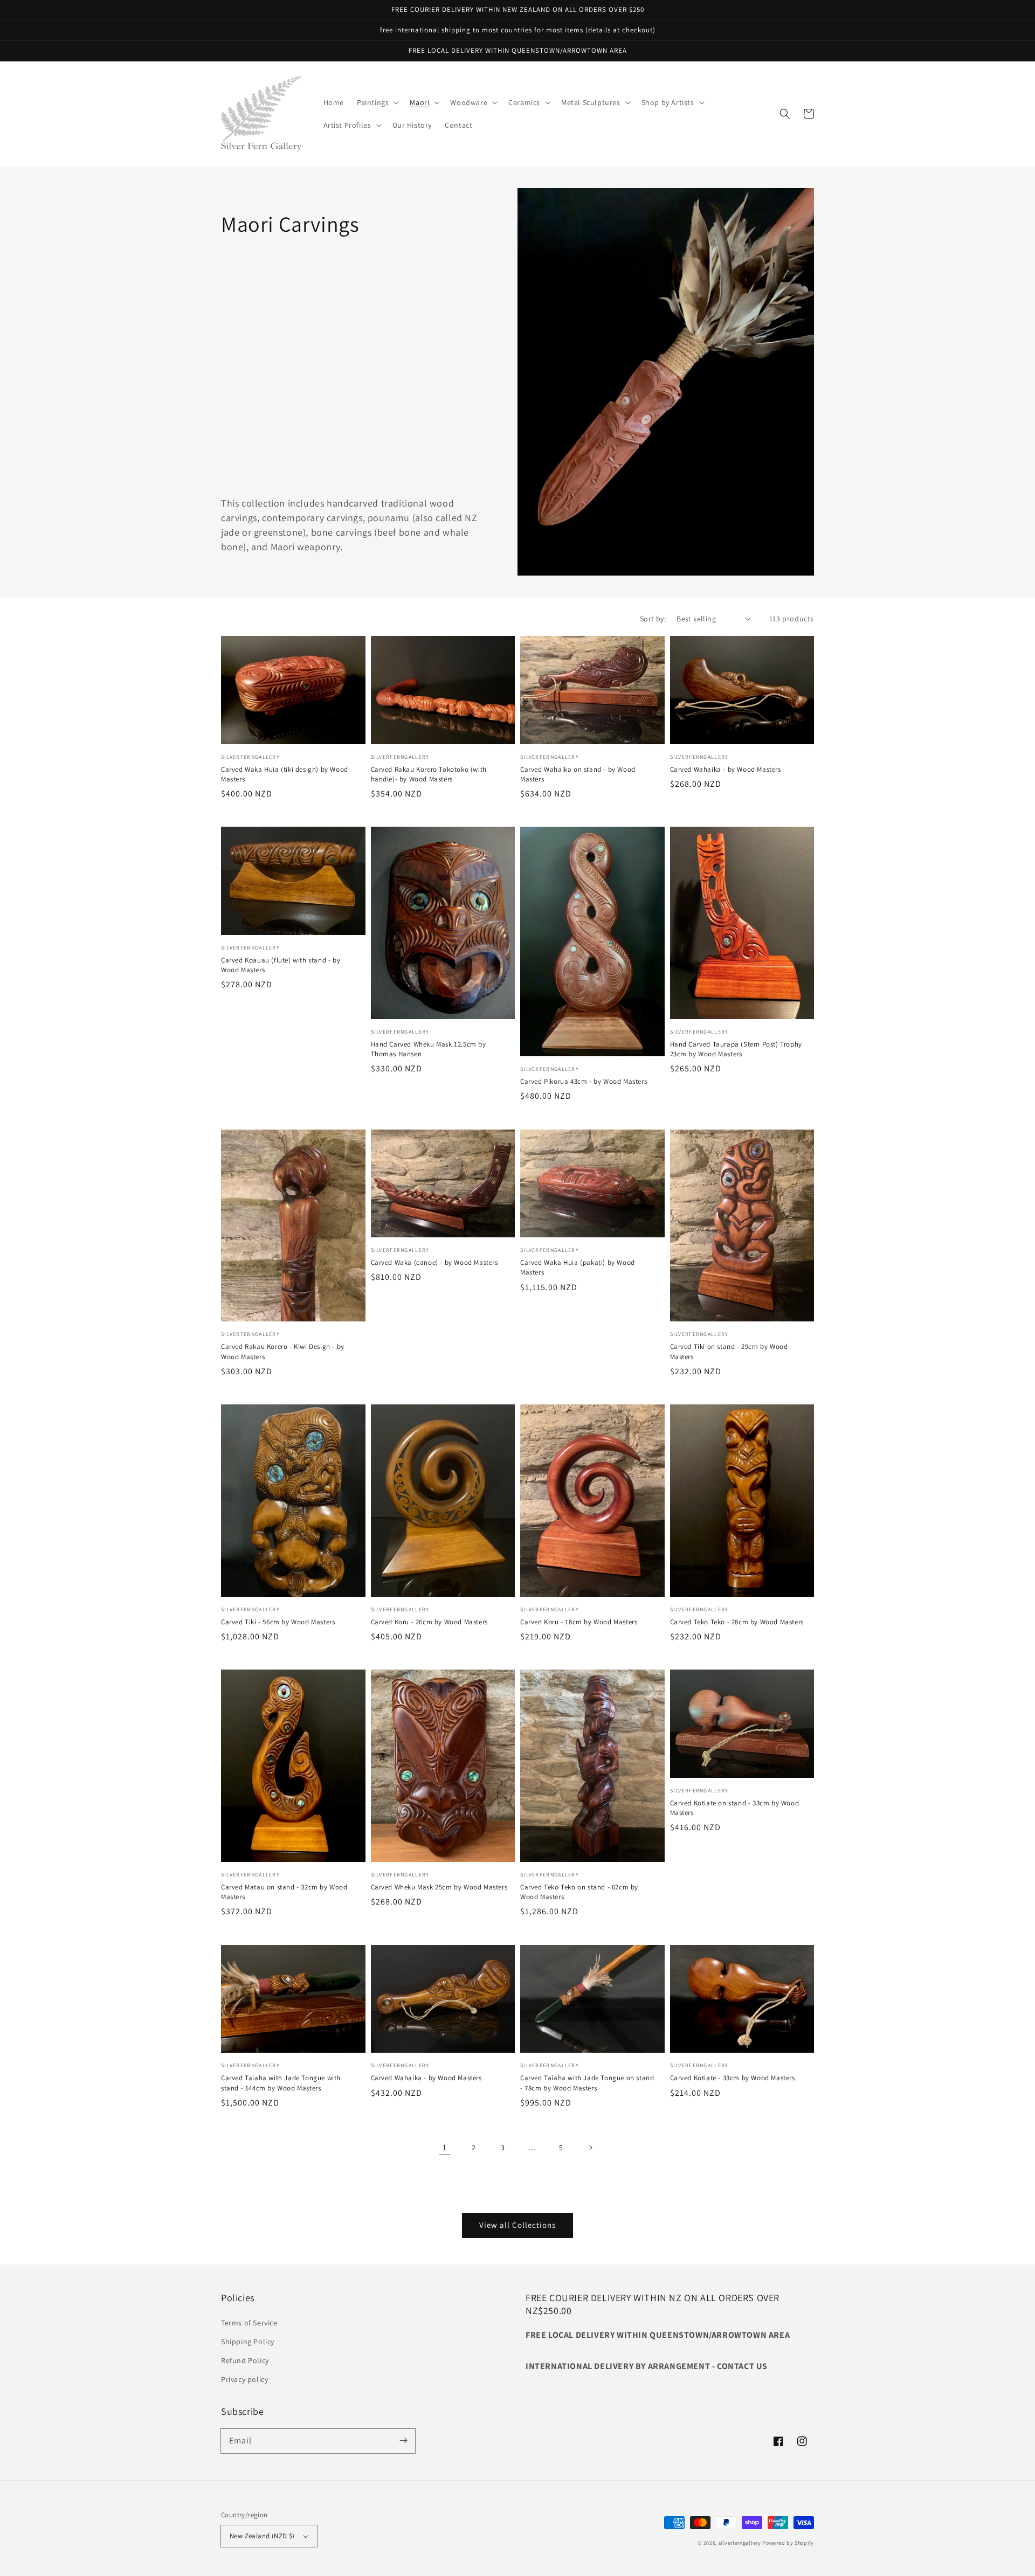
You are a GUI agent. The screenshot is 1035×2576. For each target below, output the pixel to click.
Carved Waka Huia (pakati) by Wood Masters (578, 1267)
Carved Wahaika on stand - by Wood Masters (578, 774)
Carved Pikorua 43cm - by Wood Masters (584, 1081)
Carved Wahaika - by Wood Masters (726, 769)
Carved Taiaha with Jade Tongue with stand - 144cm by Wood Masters (281, 2083)
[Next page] (590, 2148)
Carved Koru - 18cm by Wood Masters (579, 1622)
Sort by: (653, 619)
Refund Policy (245, 2360)
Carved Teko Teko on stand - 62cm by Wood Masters (579, 1892)
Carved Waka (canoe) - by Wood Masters (434, 1262)
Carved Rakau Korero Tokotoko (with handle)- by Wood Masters (429, 774)
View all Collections (517, 2225)
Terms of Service (249, 2323)
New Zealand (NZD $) (262, 2536)
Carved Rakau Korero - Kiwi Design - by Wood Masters (283, 1351)
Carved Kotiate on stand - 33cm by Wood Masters (735, 1808)
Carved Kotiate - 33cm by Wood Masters (733, 2078)
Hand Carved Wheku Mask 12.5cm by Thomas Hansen (429, 1049)
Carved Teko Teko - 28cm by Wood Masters (737, 1622)
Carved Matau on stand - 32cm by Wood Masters (284, 1892)
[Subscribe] (403, 2441)
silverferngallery (740, 2543)
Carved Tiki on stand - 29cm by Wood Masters (729, 1351)
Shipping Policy (248, 2342)
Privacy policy (244, 2379)
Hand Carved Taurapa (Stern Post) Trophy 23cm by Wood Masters (736, 1049)
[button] (377, 102)
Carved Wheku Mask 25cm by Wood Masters (439, 1887)
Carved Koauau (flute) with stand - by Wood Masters (281, 965)
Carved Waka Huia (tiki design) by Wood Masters (285, 774)
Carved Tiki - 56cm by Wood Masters (278, 1622)
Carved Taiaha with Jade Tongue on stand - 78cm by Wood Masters (587, 2083)
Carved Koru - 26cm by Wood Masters (429, 1622)
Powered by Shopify (788, 2543)
